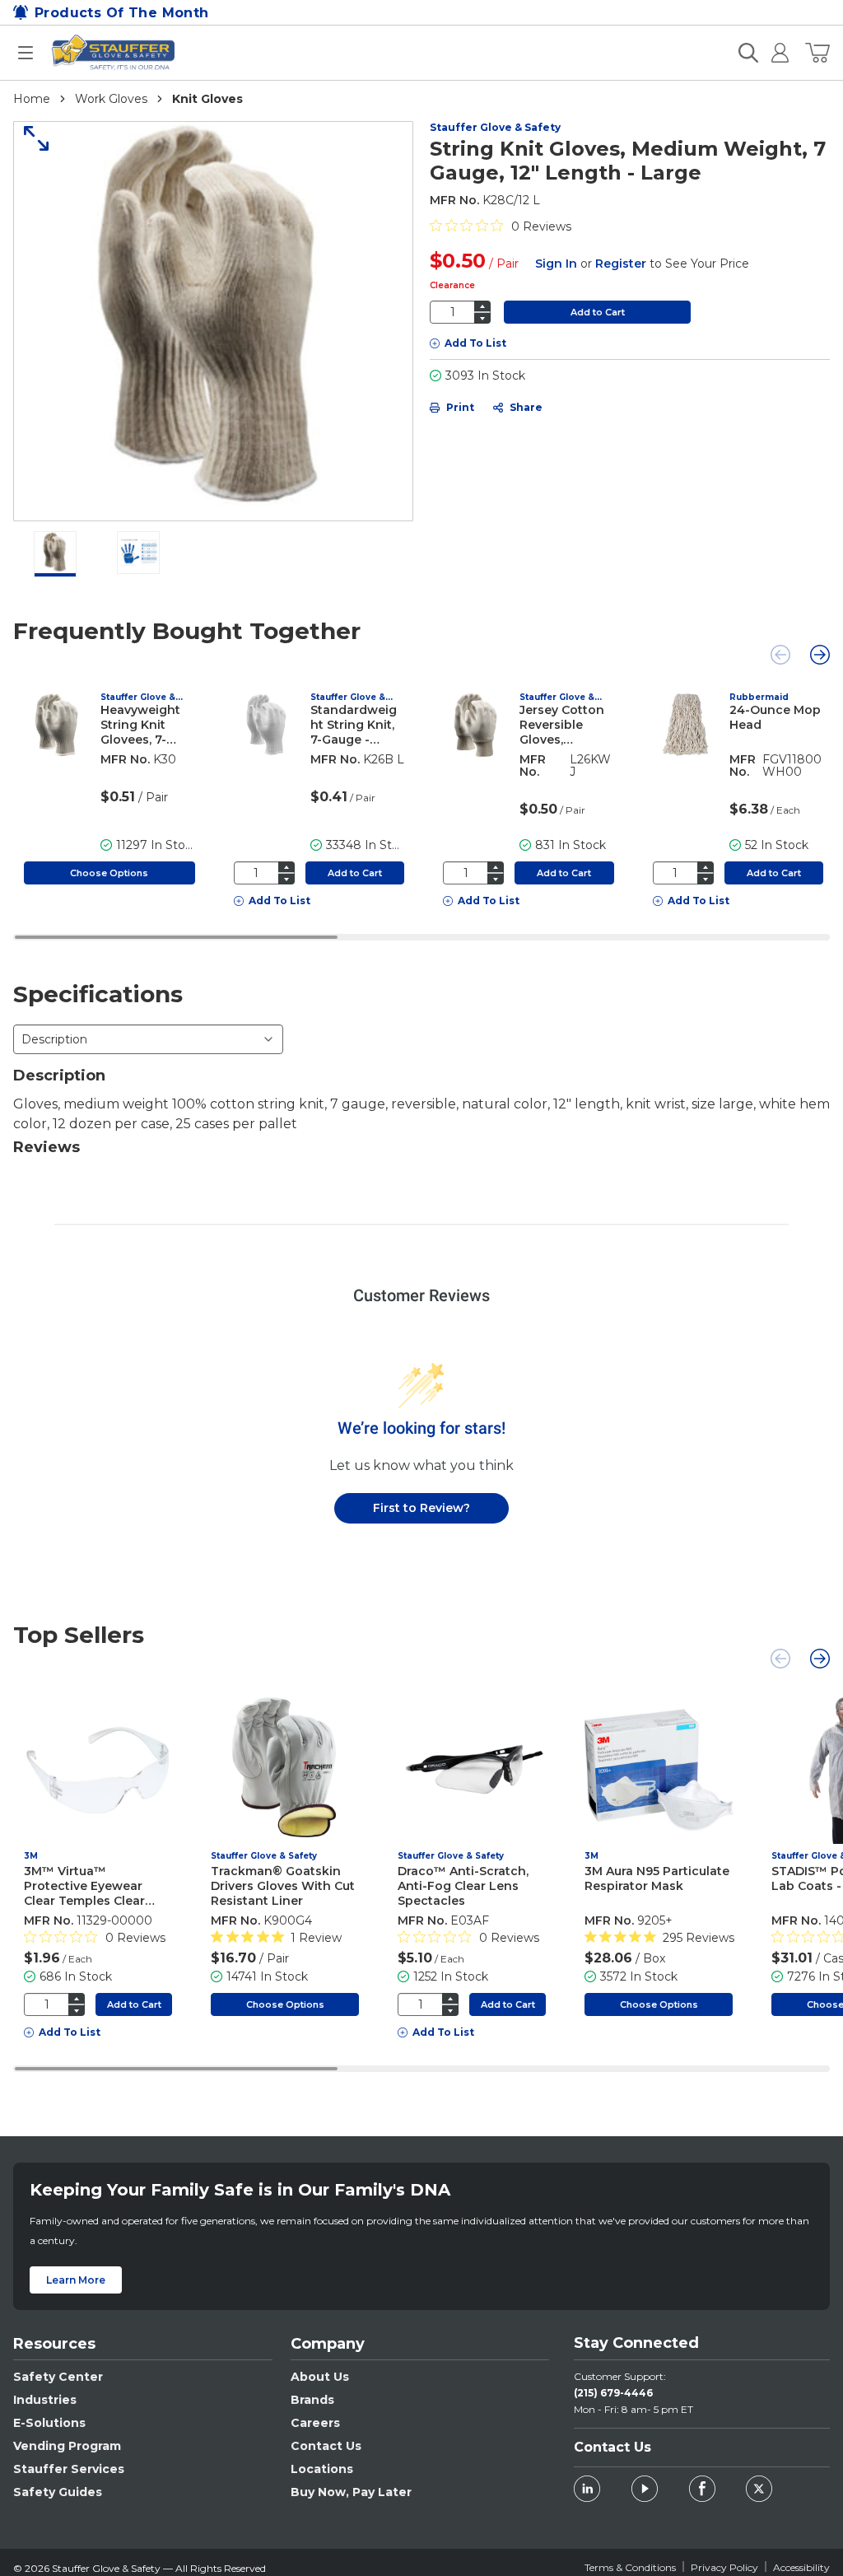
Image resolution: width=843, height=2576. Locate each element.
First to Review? (421, 1508)
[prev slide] (780, 655)
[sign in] (773, 53)
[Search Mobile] (748, 53)
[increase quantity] (482, 306)
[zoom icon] (30, 138)
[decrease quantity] (482, 318)
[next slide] (820, 655)
